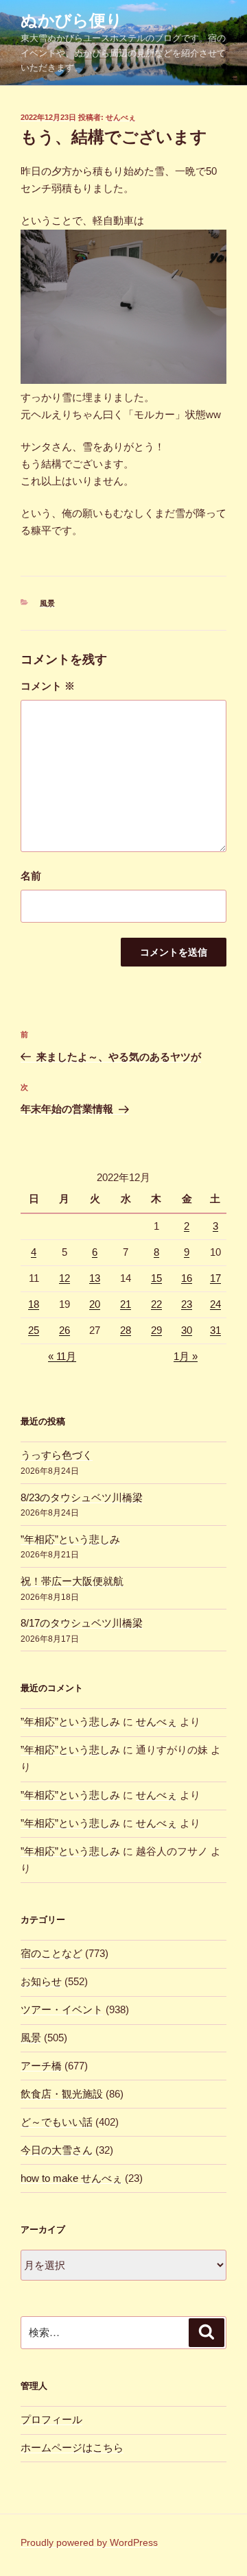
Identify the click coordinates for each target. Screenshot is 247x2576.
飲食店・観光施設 (62, 2094)
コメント (48, 686)
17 (215, 1278)
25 (34, 1330)
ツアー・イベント (62, 2009)
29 (156, 1330)
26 (64, 1330)
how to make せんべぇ (71, 2178)
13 (95, 1278)
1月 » (186, 1356)
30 (187, 1330)
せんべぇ (121, 117)
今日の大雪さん (57, 2150)
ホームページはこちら (72, 2447)
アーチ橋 (41, 2066)
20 (95, 1304)
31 (215, 1330)
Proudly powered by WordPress (89, 2542)
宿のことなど (51, 1953)
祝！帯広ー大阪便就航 (72, 1581)
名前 (31, 876)
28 (126, 1330)
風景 (47, 603)
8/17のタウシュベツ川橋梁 (82, 1623)
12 (64, 1278)
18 (34, 1304)
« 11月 (62, 1356)
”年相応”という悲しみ (70, 1539)
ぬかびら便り (72, 20)
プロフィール (51, 2419)
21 (126, 1304)
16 (187, 1278)
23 (187, 1304)
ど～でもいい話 (57, 2122)
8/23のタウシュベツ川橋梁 (82, 1497)
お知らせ (41, 1981)
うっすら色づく (57, 1455)
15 (156, 1278)
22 (156, 1304)
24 (215, 1304)
